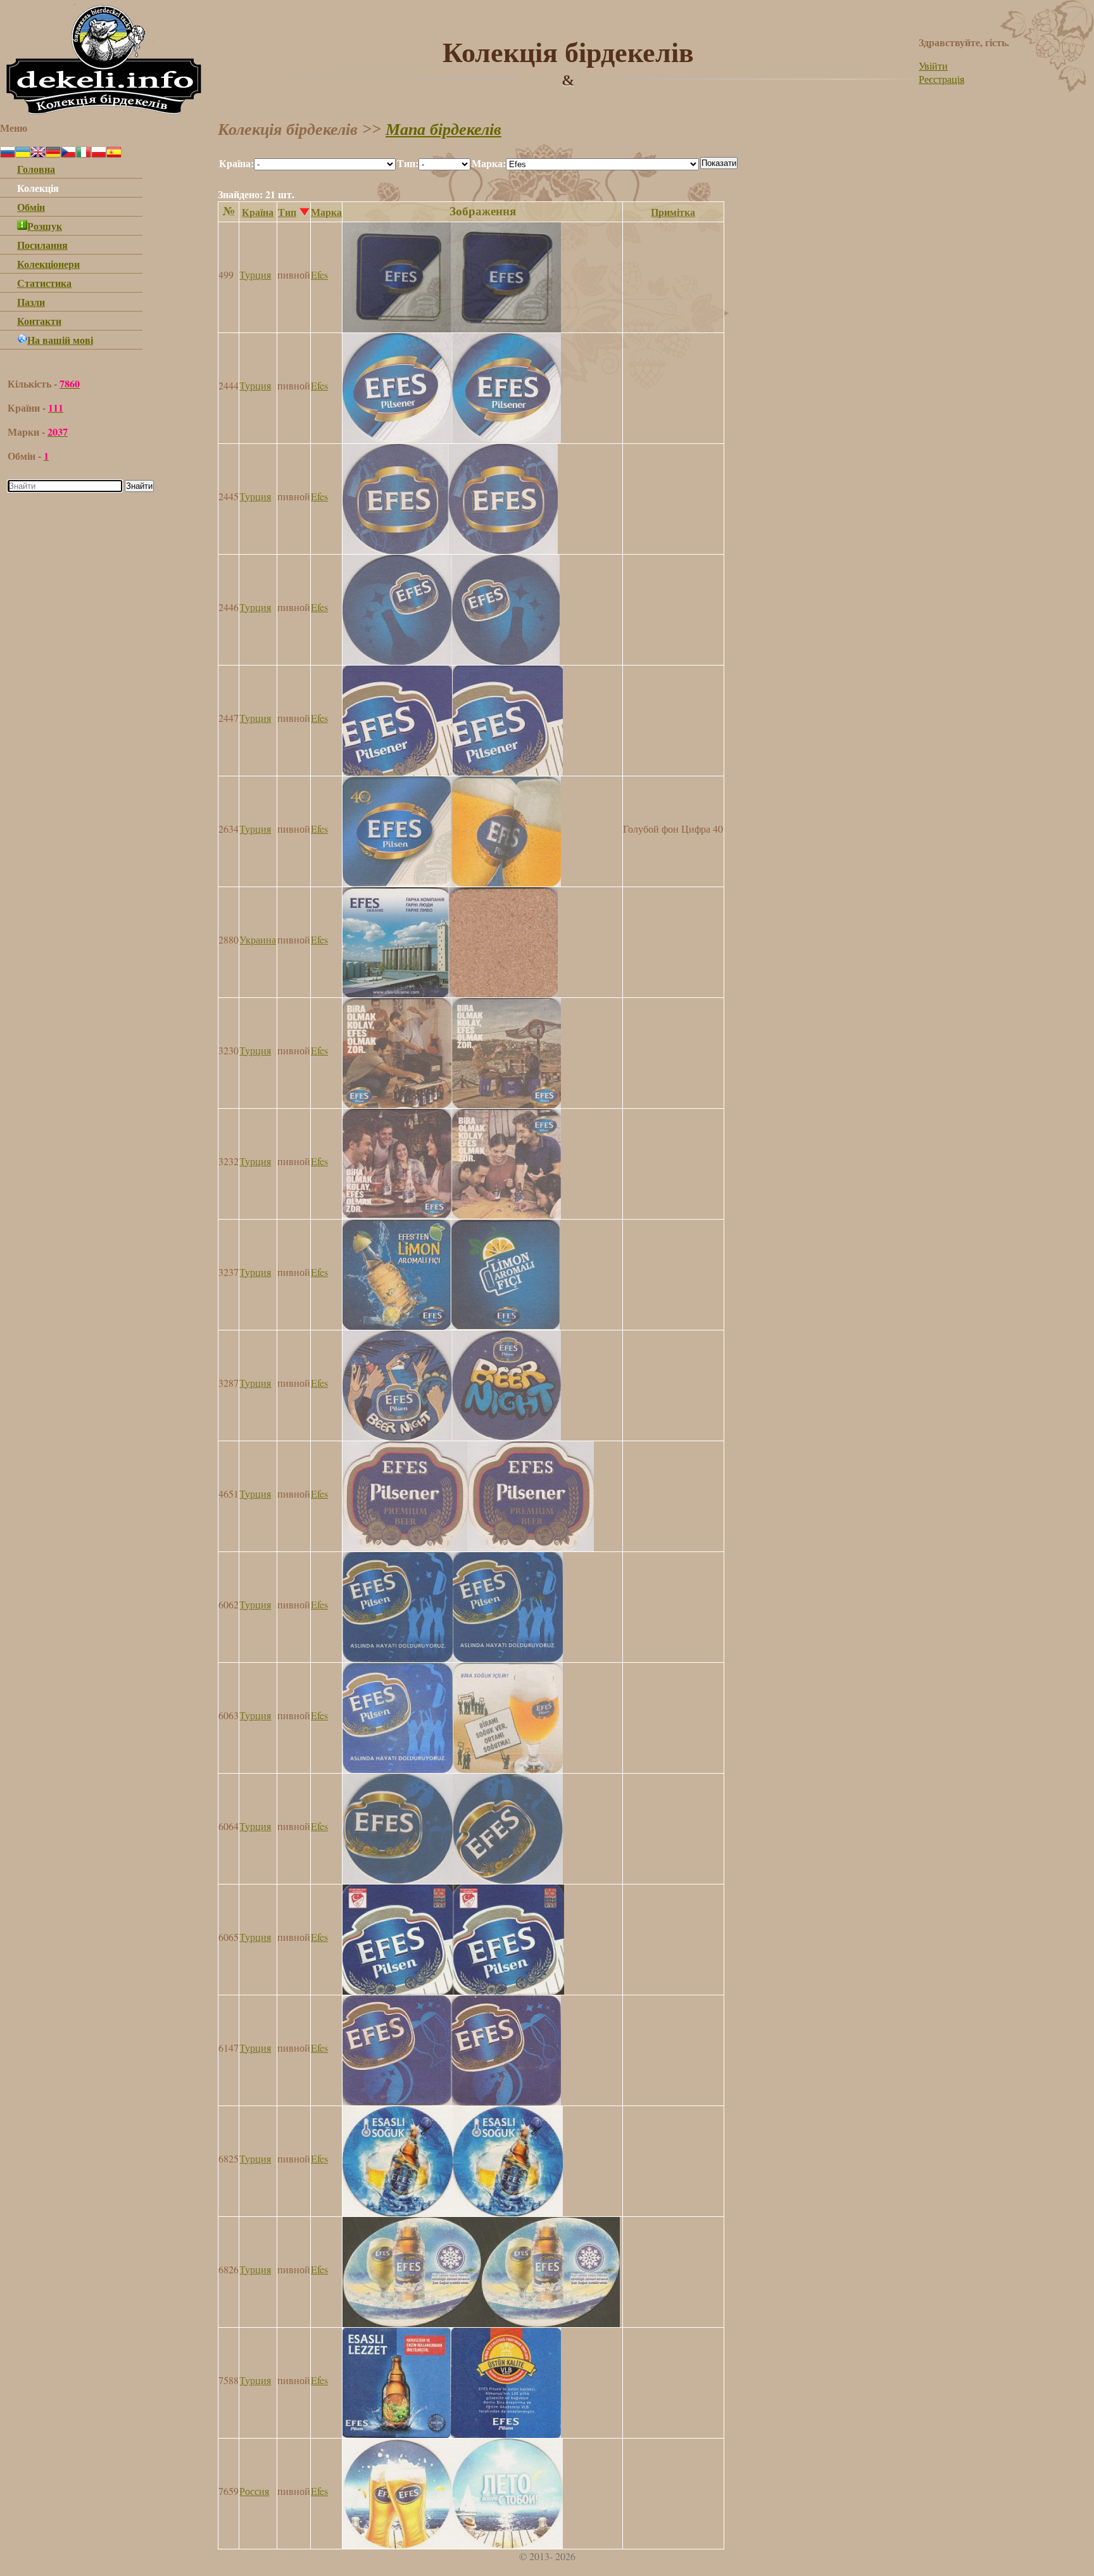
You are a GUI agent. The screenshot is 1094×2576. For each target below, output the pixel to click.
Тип (287, 212)
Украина (258, 939)
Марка (326, 212)
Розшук (45, 226)
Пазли (31, 302)
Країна (258, 212)
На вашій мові (60, 340)
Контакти (39, 321)
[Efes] (452, 328)
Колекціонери (48, 264)
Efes (319, 275)
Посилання (42, 245)
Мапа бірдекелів (443, 129)
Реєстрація (941, 79)
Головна (36, 169)
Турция (255, 275)
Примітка (673, 212)
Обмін (31, 207)
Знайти (139, 486)
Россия (254, 2491)
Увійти (933, 66)
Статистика (44, 283)
